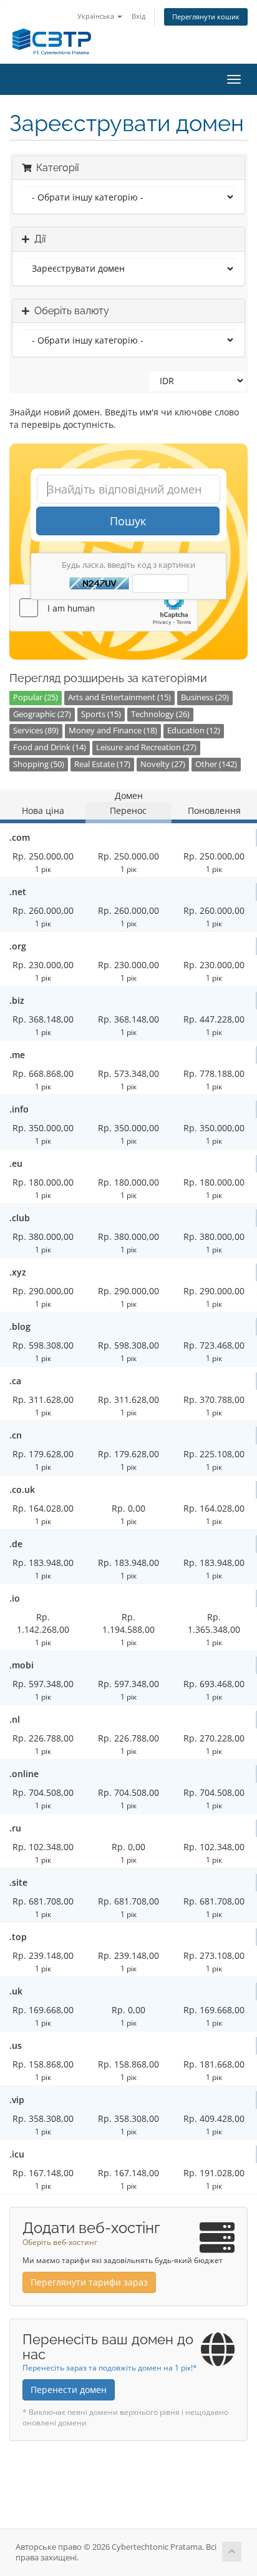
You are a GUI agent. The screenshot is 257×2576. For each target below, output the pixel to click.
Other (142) (216, 764)
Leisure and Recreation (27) (146, 747)
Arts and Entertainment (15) (119, 697)
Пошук (128, 521)
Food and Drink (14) (50, 747)
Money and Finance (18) (113, 731)
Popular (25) (36, 697)
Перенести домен (69, 2390)
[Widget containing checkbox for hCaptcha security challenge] (104, 608)
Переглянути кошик (206, 17)
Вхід (138, 16)
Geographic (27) (42, 714)
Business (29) (205, 697)
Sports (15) (101, 714)
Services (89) (36, 731)
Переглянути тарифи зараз (89, 2282)
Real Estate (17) (102, 764)
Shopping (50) (39, 764)
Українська (97, 16)
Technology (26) (160, 714)
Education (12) (194, 731)
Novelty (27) (163, 764)
